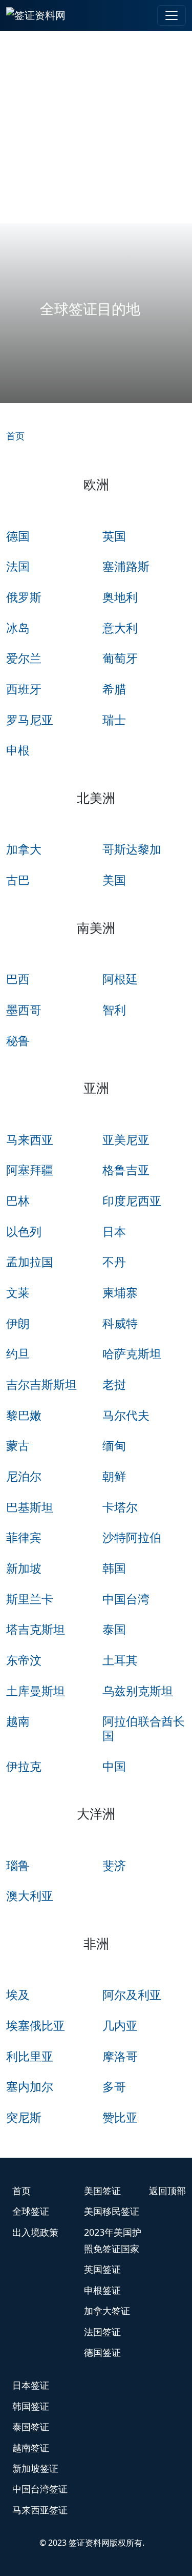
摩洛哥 (120, 2056)
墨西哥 (24, 1010)
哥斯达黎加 (132, 849)
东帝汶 (24, 1660)
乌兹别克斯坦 (138, 1691)
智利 (114, 1010)
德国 (18, 536)
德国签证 (102, 2352)
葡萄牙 (120, 658)
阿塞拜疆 (30, 1170)
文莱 (18, 1292)
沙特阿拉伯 (132, 1537)
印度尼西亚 (132, 1200)
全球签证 (31, 2211)
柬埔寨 (120, 1292)
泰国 (114, 1629)
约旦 (18, 1353)
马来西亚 (30, 1139)
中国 (114, 1766)
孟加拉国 (30, 1262)
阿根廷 (120, 979)
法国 (18, 566)
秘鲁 (18, 1040)
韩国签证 (31, 2406)
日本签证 (31, 2385)
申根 (18, 750)
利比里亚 (30, 2056)
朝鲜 (114, 1476)
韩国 (114, 1568)
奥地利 (120, 597)
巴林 (18, 1200)
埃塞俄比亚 (36, 2025)
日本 (114, 1231)
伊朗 (18, 1323)
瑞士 (114, 720)
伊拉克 (24, 1766)
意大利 (120, 628)
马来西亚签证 (40, 2510)
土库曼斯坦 (36, 1691)
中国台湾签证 (40, 2489)
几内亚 (120, 2025)
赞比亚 (120, 2117)
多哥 (114, 2086)
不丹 (114, 1262)
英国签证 (102, 2269)
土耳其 (120, 1660)
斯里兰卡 (30, 1599)
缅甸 (114, 1445)
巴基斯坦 (30, 1507)
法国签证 (102, 2332)
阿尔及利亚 (132, 1994)
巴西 (18, 979)
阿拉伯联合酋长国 (144, 1728)
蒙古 (18, 1445)
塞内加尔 (30, 2086)
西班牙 (24, 689)
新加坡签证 (35, 2468)
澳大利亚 (30, 1895)
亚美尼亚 (126, 1139)
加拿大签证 (107, 2311)
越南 (18, 1721)
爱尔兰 (24, 658)
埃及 (18, 1994)
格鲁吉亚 (126, 1170)
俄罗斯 (24, 597)
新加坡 (24, 1568)
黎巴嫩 (24, 1415)
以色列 (24, 1231)
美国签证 (102, 2191)
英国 (114, 536)
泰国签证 (31, 2427)
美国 (114, 880)
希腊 (114, 689)
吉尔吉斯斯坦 (41, 1384)
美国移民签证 (112, 2211)
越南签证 (31, 2448)
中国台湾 (126, 1599)
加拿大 (24, 849)
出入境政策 (35, 2232)
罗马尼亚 (30, 720)
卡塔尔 (120, 1507)
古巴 (18, 880)
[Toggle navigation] (172, 15)
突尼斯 (24, 2117)
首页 (15, 436)
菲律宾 (24, 1537)
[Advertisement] (96, 127)
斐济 (114, 1865)
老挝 (114, 1384)
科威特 (120, 1323)
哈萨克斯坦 (132, 1353)
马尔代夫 (126, 1415)
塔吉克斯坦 (36, 1629)
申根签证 (102, 2290)
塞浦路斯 (126, 566)
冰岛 (18, 628)
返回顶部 (167, 2191)
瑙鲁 (18, 1865)
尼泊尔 (24, 1476)
